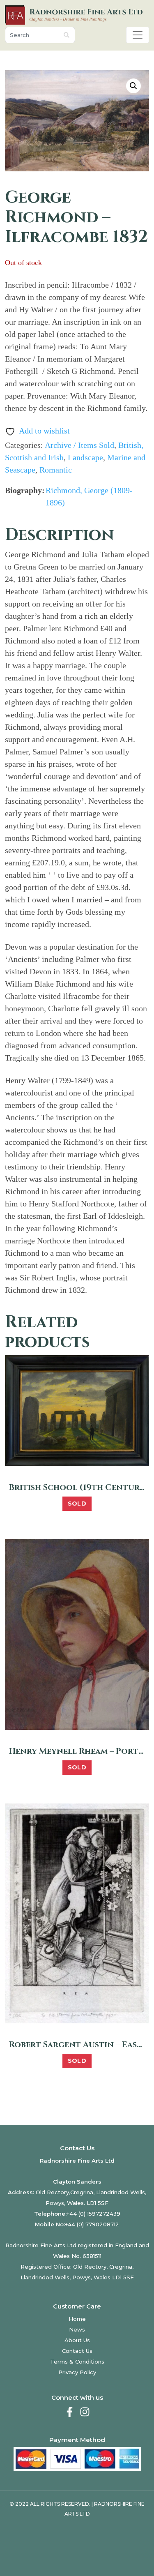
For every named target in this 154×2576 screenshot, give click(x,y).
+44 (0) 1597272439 (93, 2214)
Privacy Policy (77, 2372)
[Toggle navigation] (138, 35)
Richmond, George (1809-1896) (89, 496)
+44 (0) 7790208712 (92, 2224)
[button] (133, 86)
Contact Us (77, 2351)
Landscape (85, 457)
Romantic (56, 470)
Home (77, 2319)
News (77, 2329)
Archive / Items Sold (79, 445)
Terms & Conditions (77, 2362)
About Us (77, 2340)
